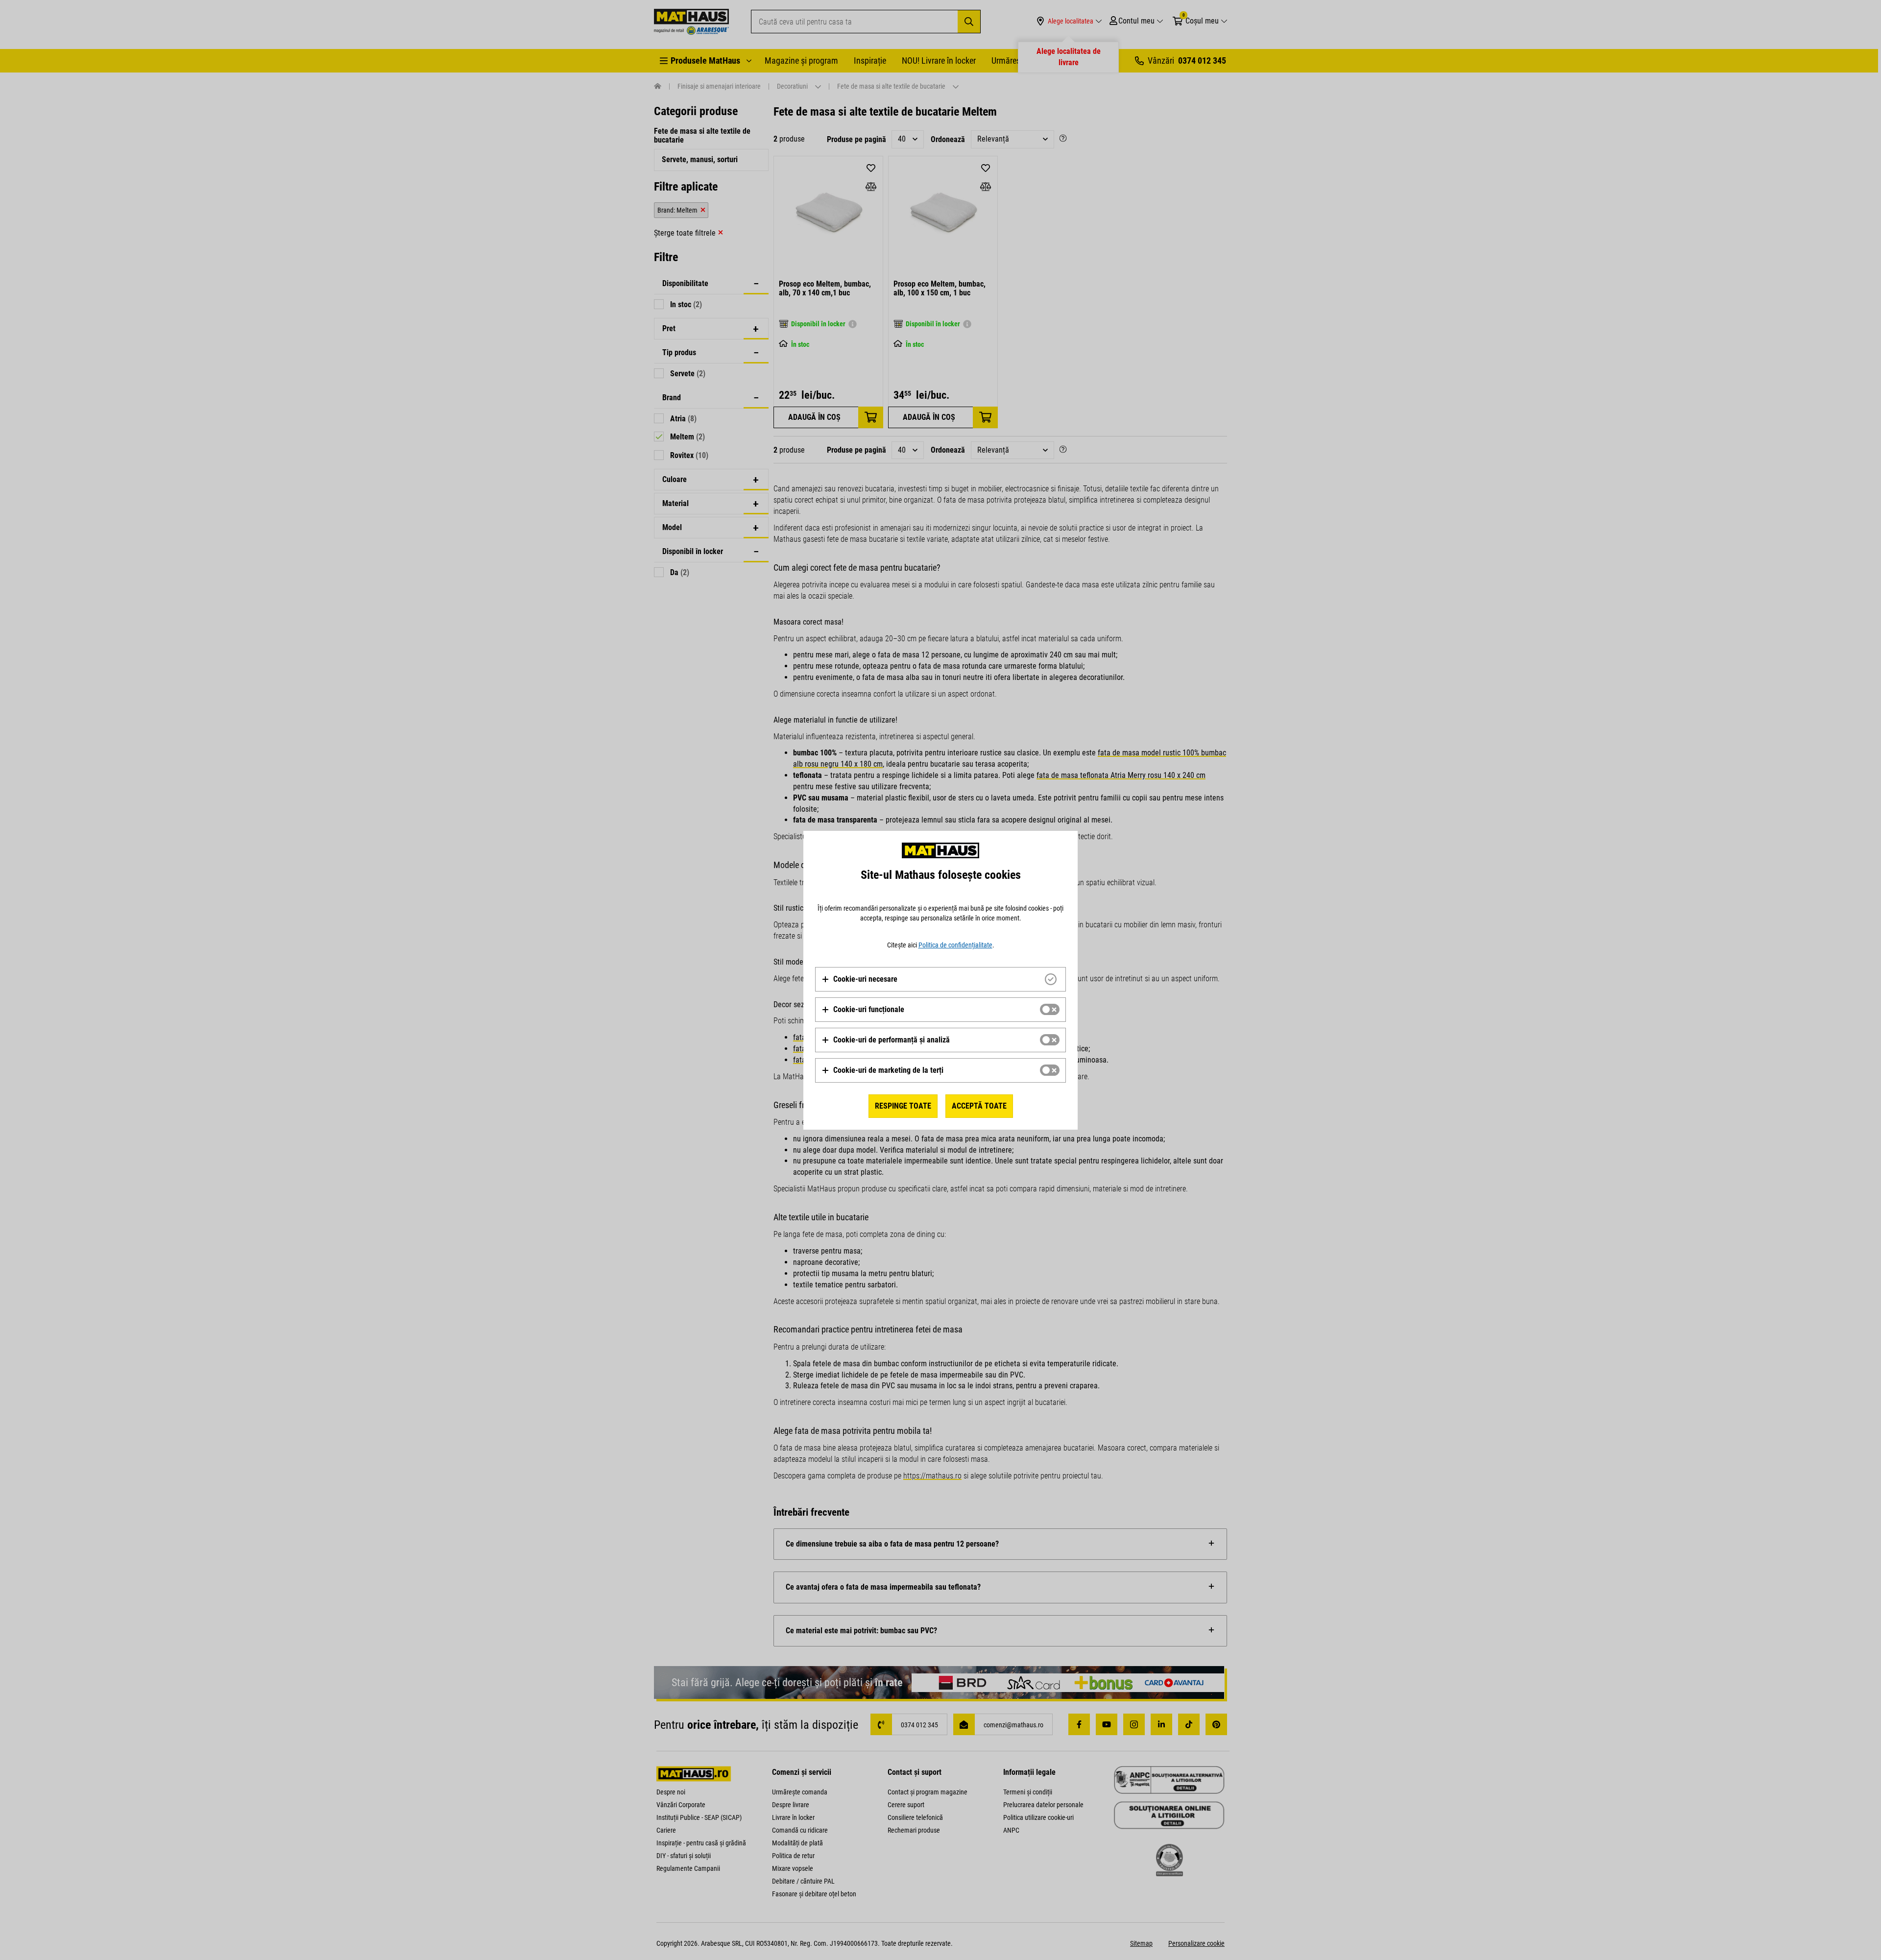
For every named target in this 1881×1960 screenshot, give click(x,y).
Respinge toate (903, 1106)
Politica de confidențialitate (955, 945)
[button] (859, 979)
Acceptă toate (979, 1106)
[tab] (940, 979)
